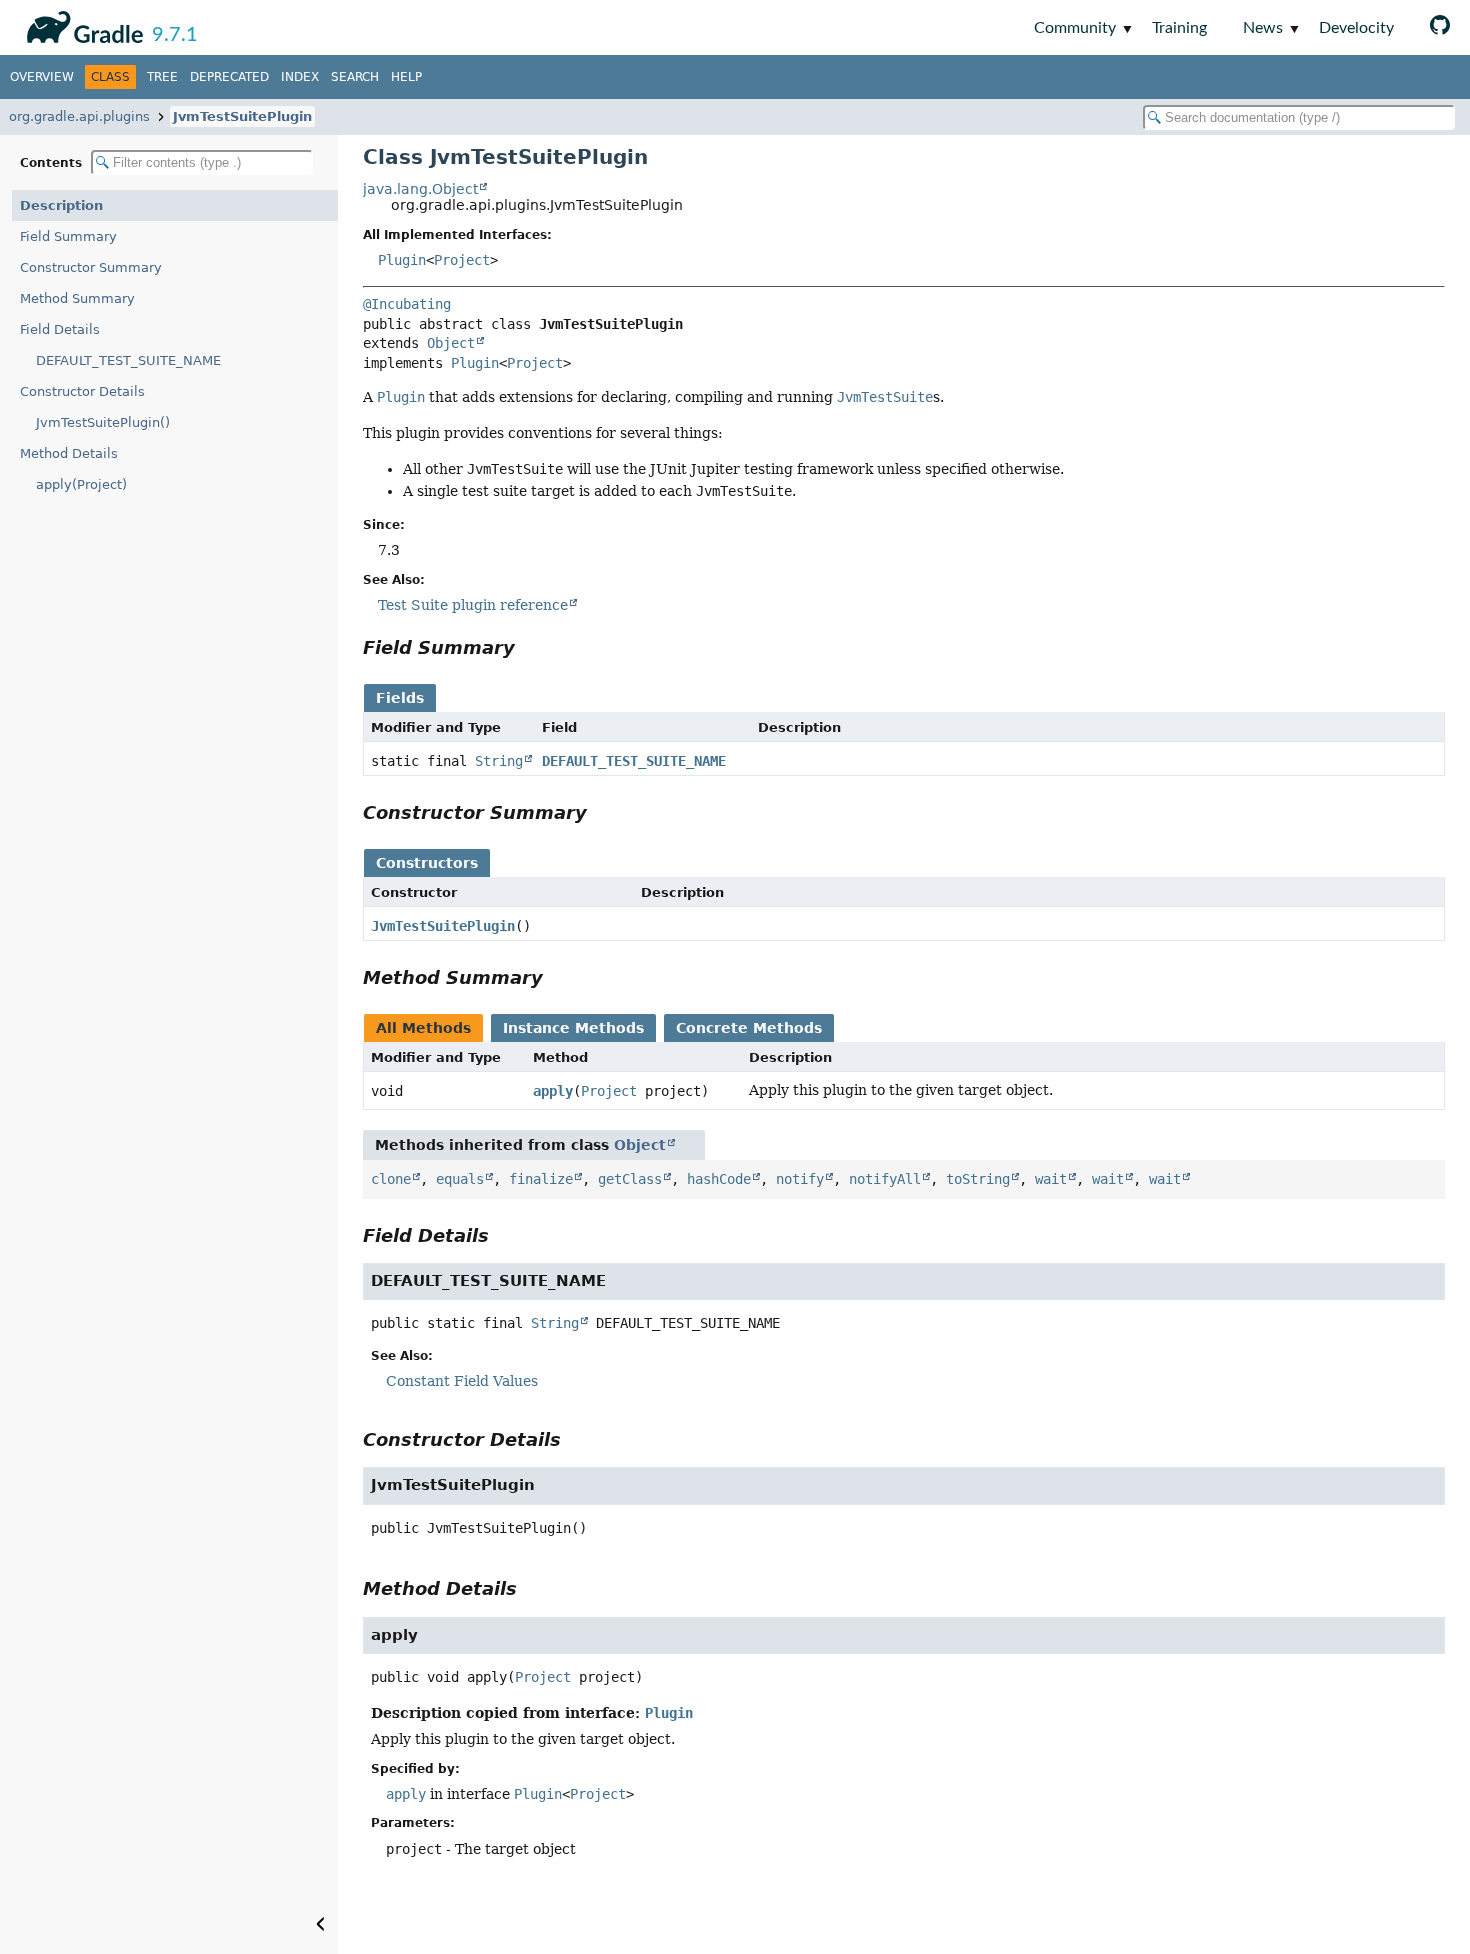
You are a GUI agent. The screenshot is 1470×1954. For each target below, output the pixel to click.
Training (1179, 28)
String (499, 761)
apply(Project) (81, 484)
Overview (42, 77)
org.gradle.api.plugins (79, 116)
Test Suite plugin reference (473, 605)
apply (553, 1091)
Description (61, 205)
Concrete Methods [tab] (749, 1028)
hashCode (719, 1179)
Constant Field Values (462, 1381)
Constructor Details (82, 391)
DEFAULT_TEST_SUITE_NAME (128, 360)
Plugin (402, 260)
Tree (162, 77)
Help (406, 77)
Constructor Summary (91, 267)
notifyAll (885, 1179)
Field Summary (68, 236)
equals (460, 1179)
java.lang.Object (420, 189)
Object (451, 343)
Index (300, 77)
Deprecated (229, 77)
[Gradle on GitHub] (1440, 27)
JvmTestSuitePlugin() (103, 422)
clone (391, 1179)
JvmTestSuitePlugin (242, 116)
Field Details (60, 329)
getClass (630, 1179)
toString (978, 1179)
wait (1051, 1179)
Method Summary (77, 298)
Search (355, 77)
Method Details (69, 453)
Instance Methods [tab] (573, 1028)
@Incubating (407, 304)
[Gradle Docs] (81, 24)
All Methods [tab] (423, 1028)
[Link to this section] (529, 647)
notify (800, 1179)
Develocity (1356, 28)
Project (462, 260)
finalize (541, 1179)
